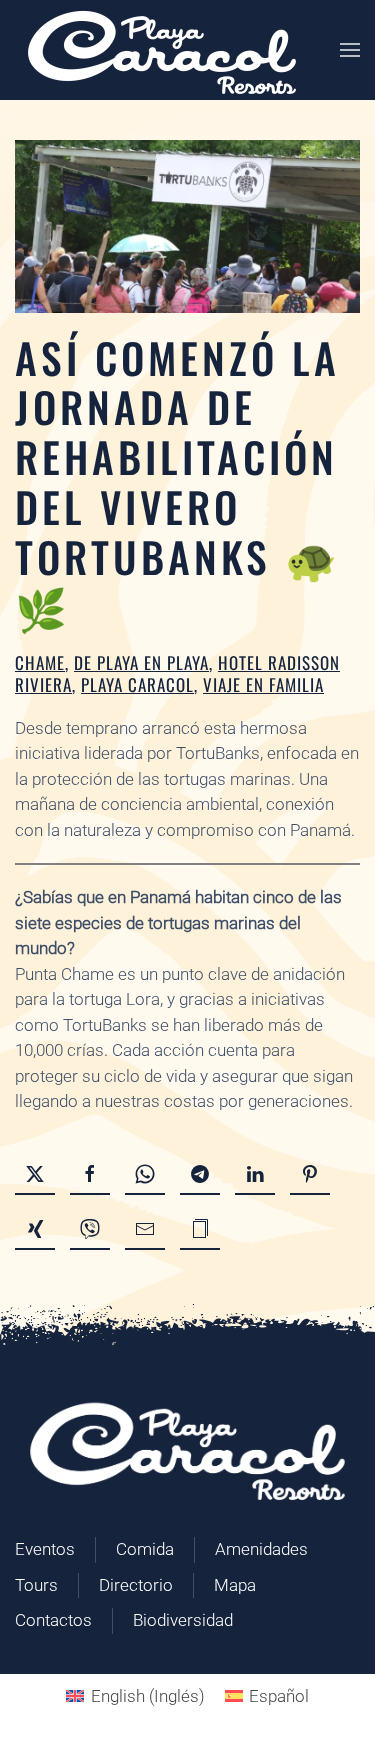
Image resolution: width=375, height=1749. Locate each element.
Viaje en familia (263, 684)
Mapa (235, 1585)
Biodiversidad (183, 1620)
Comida (145, 1549)
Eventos (45, 1549)
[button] (350, 50)
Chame (40, 662)
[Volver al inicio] (162, 50)
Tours (36, 1585)
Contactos (53, 1620)
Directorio (136, 1585)
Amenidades (261, 1549)
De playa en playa (141, 662)
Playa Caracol (137, 684)
